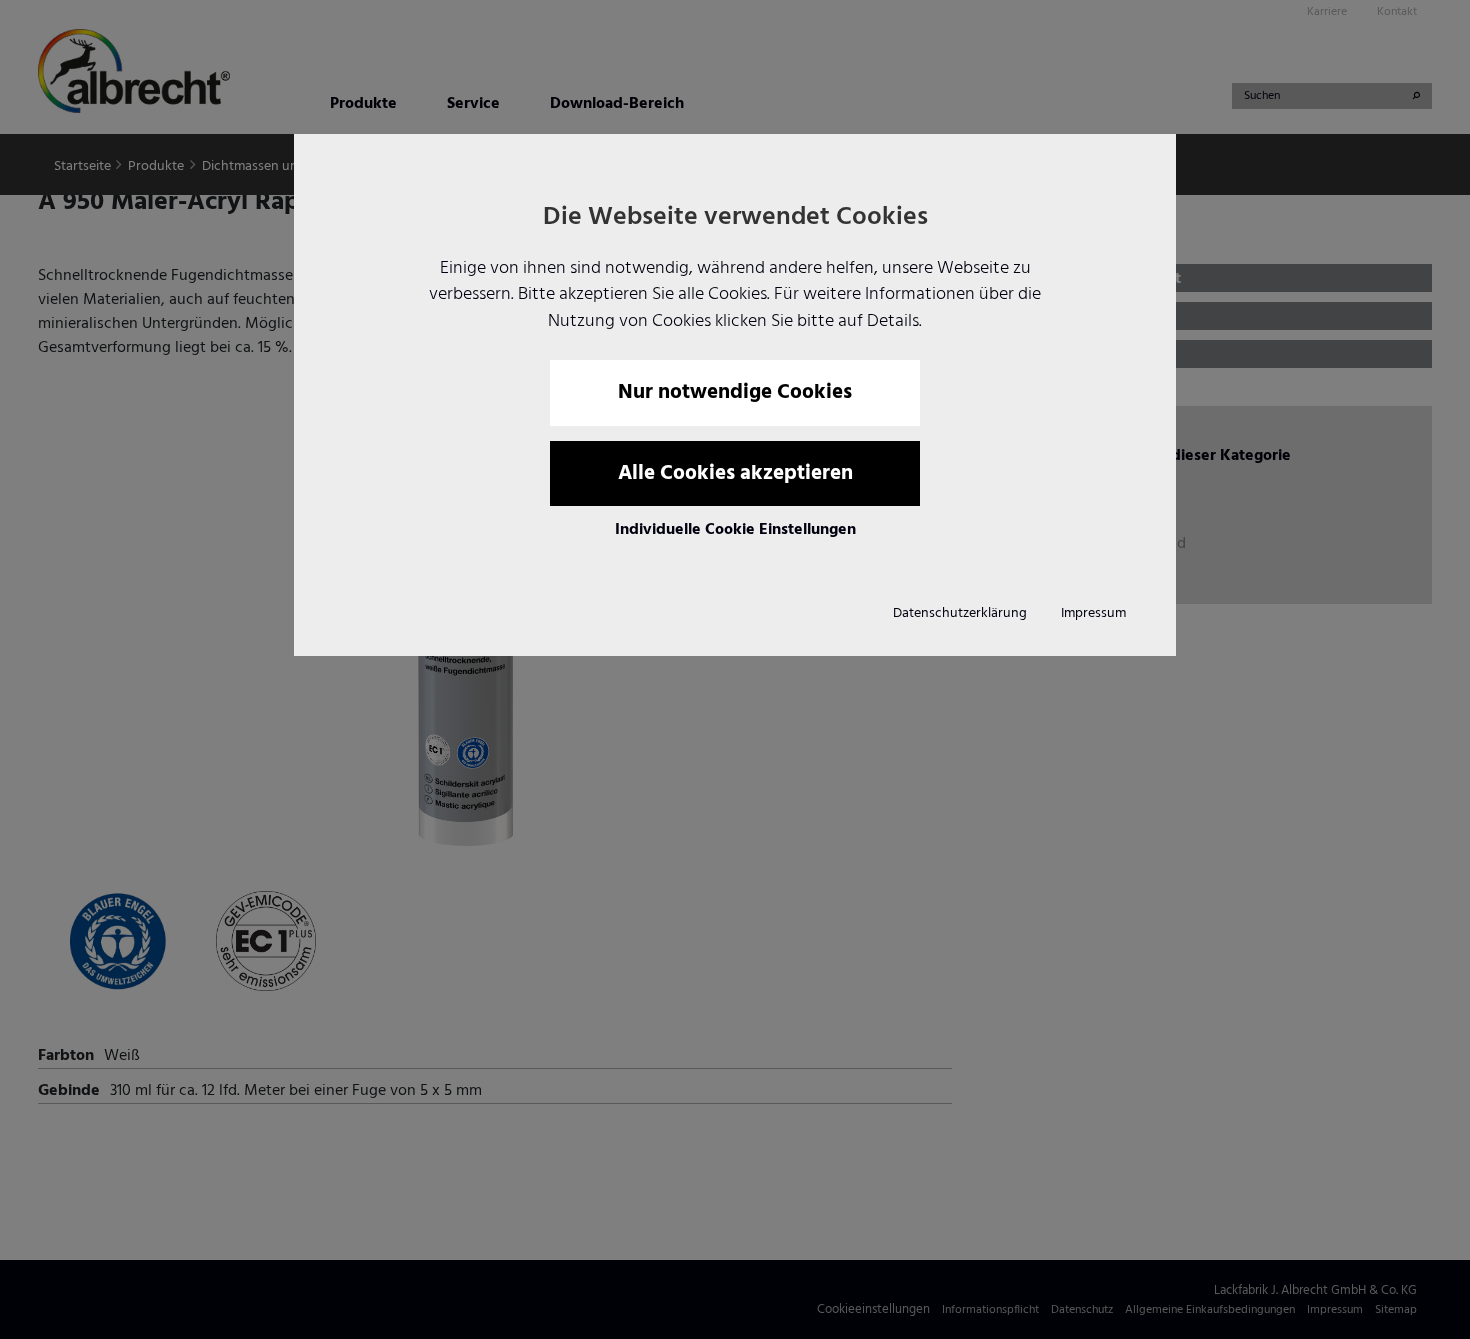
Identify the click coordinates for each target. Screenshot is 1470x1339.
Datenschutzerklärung (960, 613)
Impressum (1093, 613)
